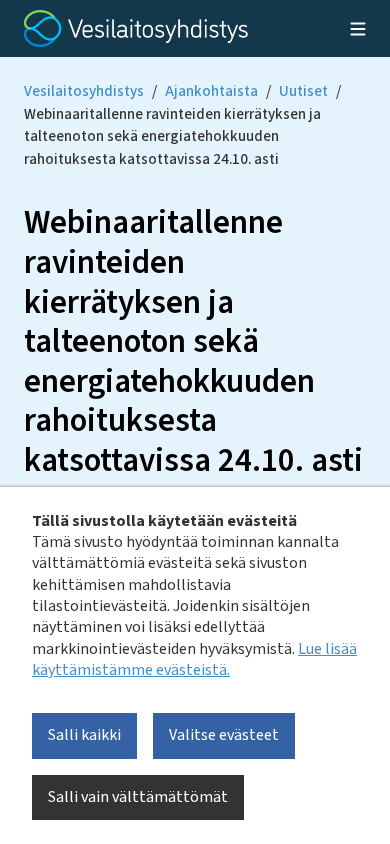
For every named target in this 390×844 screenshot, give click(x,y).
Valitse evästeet (224, 735)
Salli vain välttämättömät (138, 797)
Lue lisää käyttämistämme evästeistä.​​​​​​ (194, 659)
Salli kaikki (84, 735)
